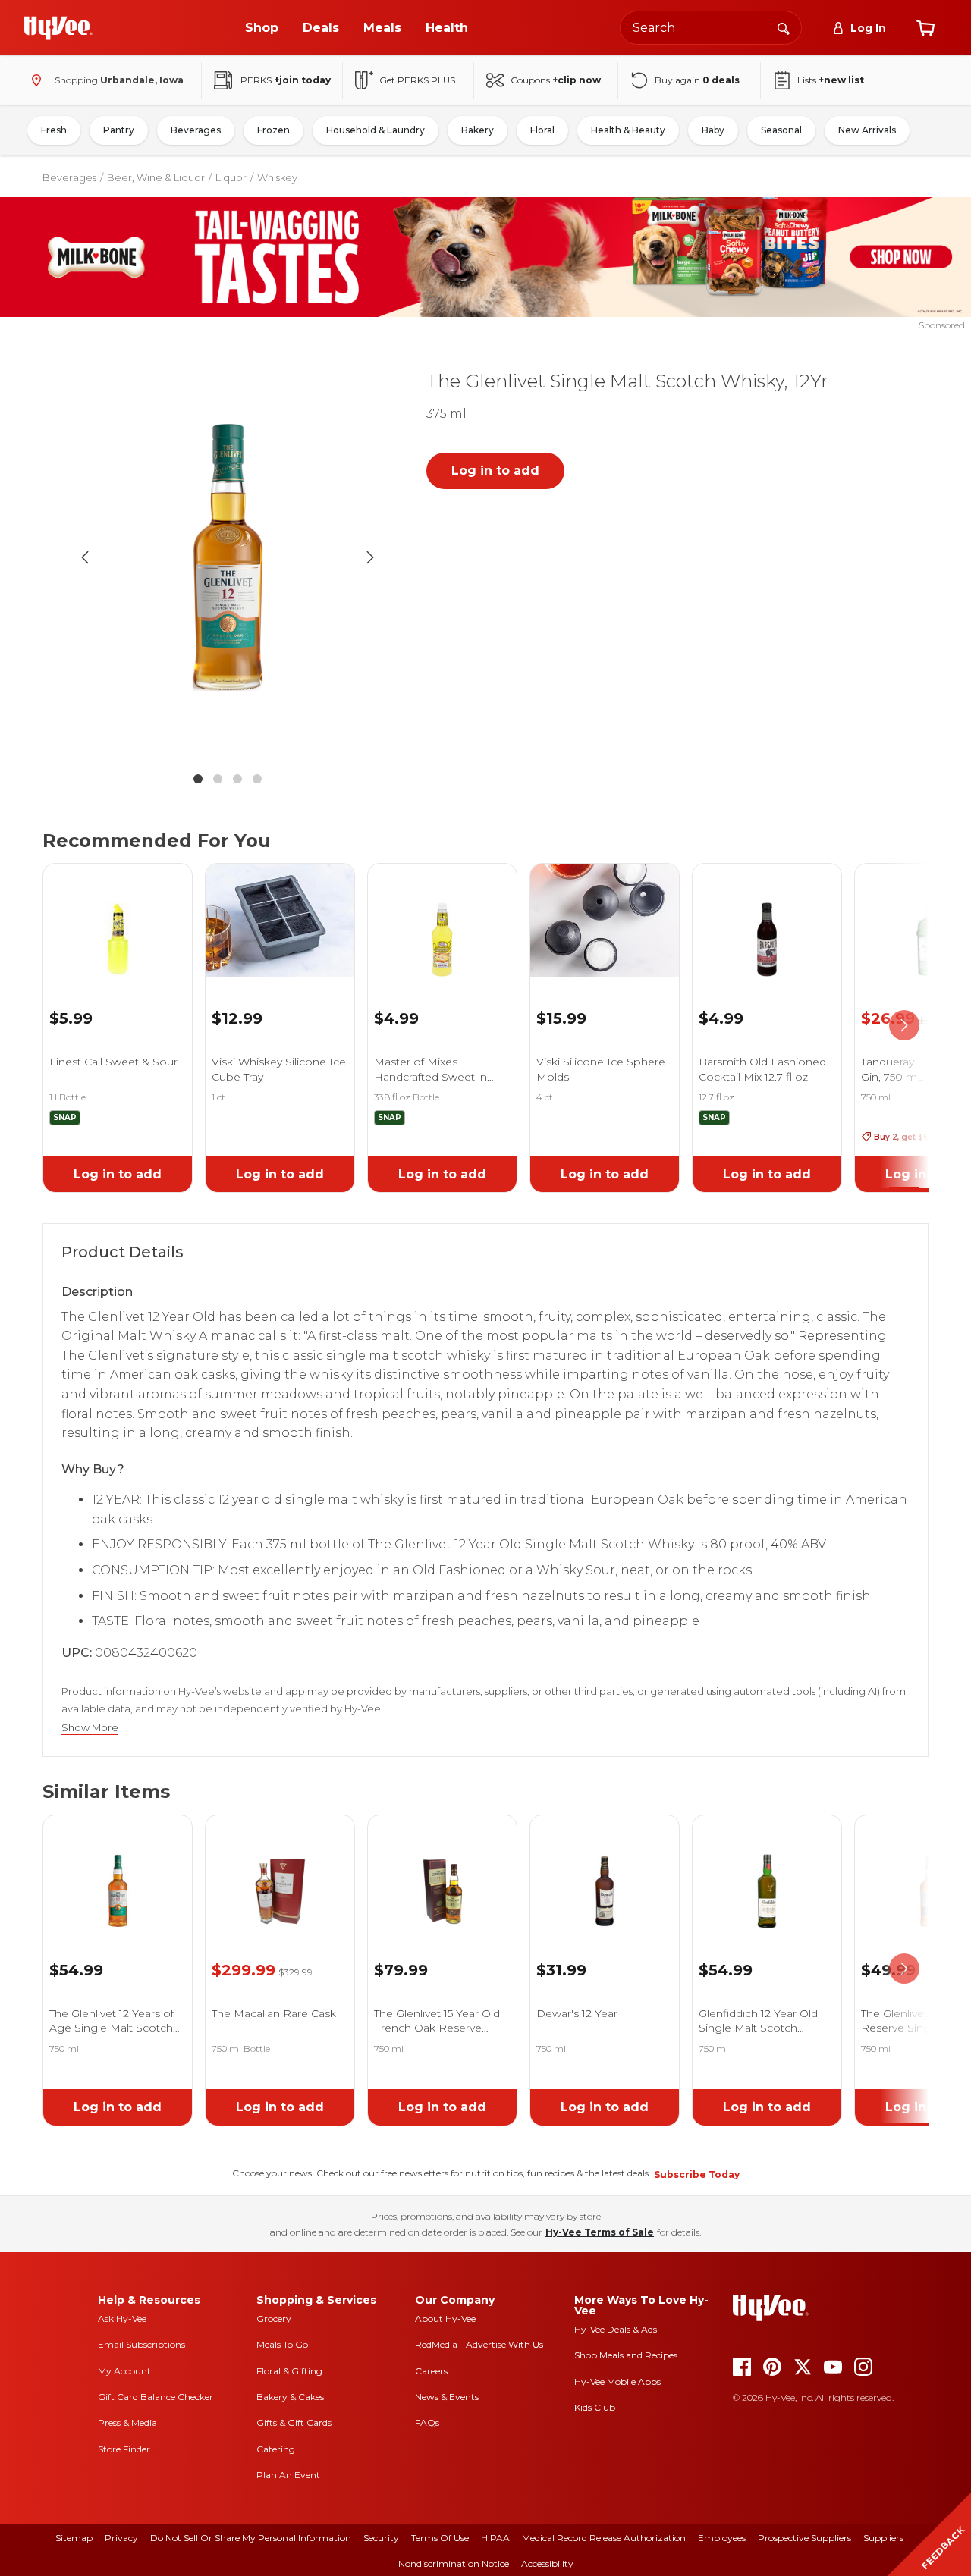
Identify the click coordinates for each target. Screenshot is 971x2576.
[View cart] (925, 28)
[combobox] (711, 28)
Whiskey (277, 177)
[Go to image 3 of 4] (237, 779)
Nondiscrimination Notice (454, 2563)
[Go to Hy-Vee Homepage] (58, 28)
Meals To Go (282, 2344)
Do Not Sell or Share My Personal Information (251, 2538)
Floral (542, 130)
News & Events (447, 2397)
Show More (90, 1728)
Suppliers (883, 2538)
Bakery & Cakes (290, 2397)
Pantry (119, 130)
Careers (431, 2371)
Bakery (478, 130)
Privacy (121, 2538)
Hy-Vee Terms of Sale (600, 2232)
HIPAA (495, 2538)
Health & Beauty (628, 130)
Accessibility (547, 2563)
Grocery (274, 2319)
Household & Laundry (376, 130)
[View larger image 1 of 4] (228, 557)
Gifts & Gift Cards (294, 2422)
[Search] (784, 27)
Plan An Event (288, 2475)
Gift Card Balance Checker (156, 2397)
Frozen (273, 130)
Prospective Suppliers (804, 2538)
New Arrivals (867, 130)
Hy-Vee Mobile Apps (617, 2381)
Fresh (54, 130)
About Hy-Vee (445, 2319)
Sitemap (74, 2538)
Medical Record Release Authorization (604, 2538)
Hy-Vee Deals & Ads (616, 2329)
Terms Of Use (440, 2538)
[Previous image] (85, 557)
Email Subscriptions (141, 2344)
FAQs (427, 2422)
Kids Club (595, 2407)
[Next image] (370, 557)
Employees (722, 2538)
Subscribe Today (697, 2174)
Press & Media (127, 2422)
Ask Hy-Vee (122, 2319)
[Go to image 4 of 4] (257, 779)
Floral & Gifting (289, 2371)
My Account (124, 2371)
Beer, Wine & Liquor (156, 177)
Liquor (231, 177)
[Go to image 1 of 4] (198, 779)
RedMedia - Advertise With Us (479, 2344)
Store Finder (124, 2449)
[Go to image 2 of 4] (218, 779)
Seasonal (781, 130)
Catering (276, 2449)
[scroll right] (904, 1025)
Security (381, 2538)
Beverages (196, 130)
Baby (713, 130)
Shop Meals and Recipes (626, 2355)
